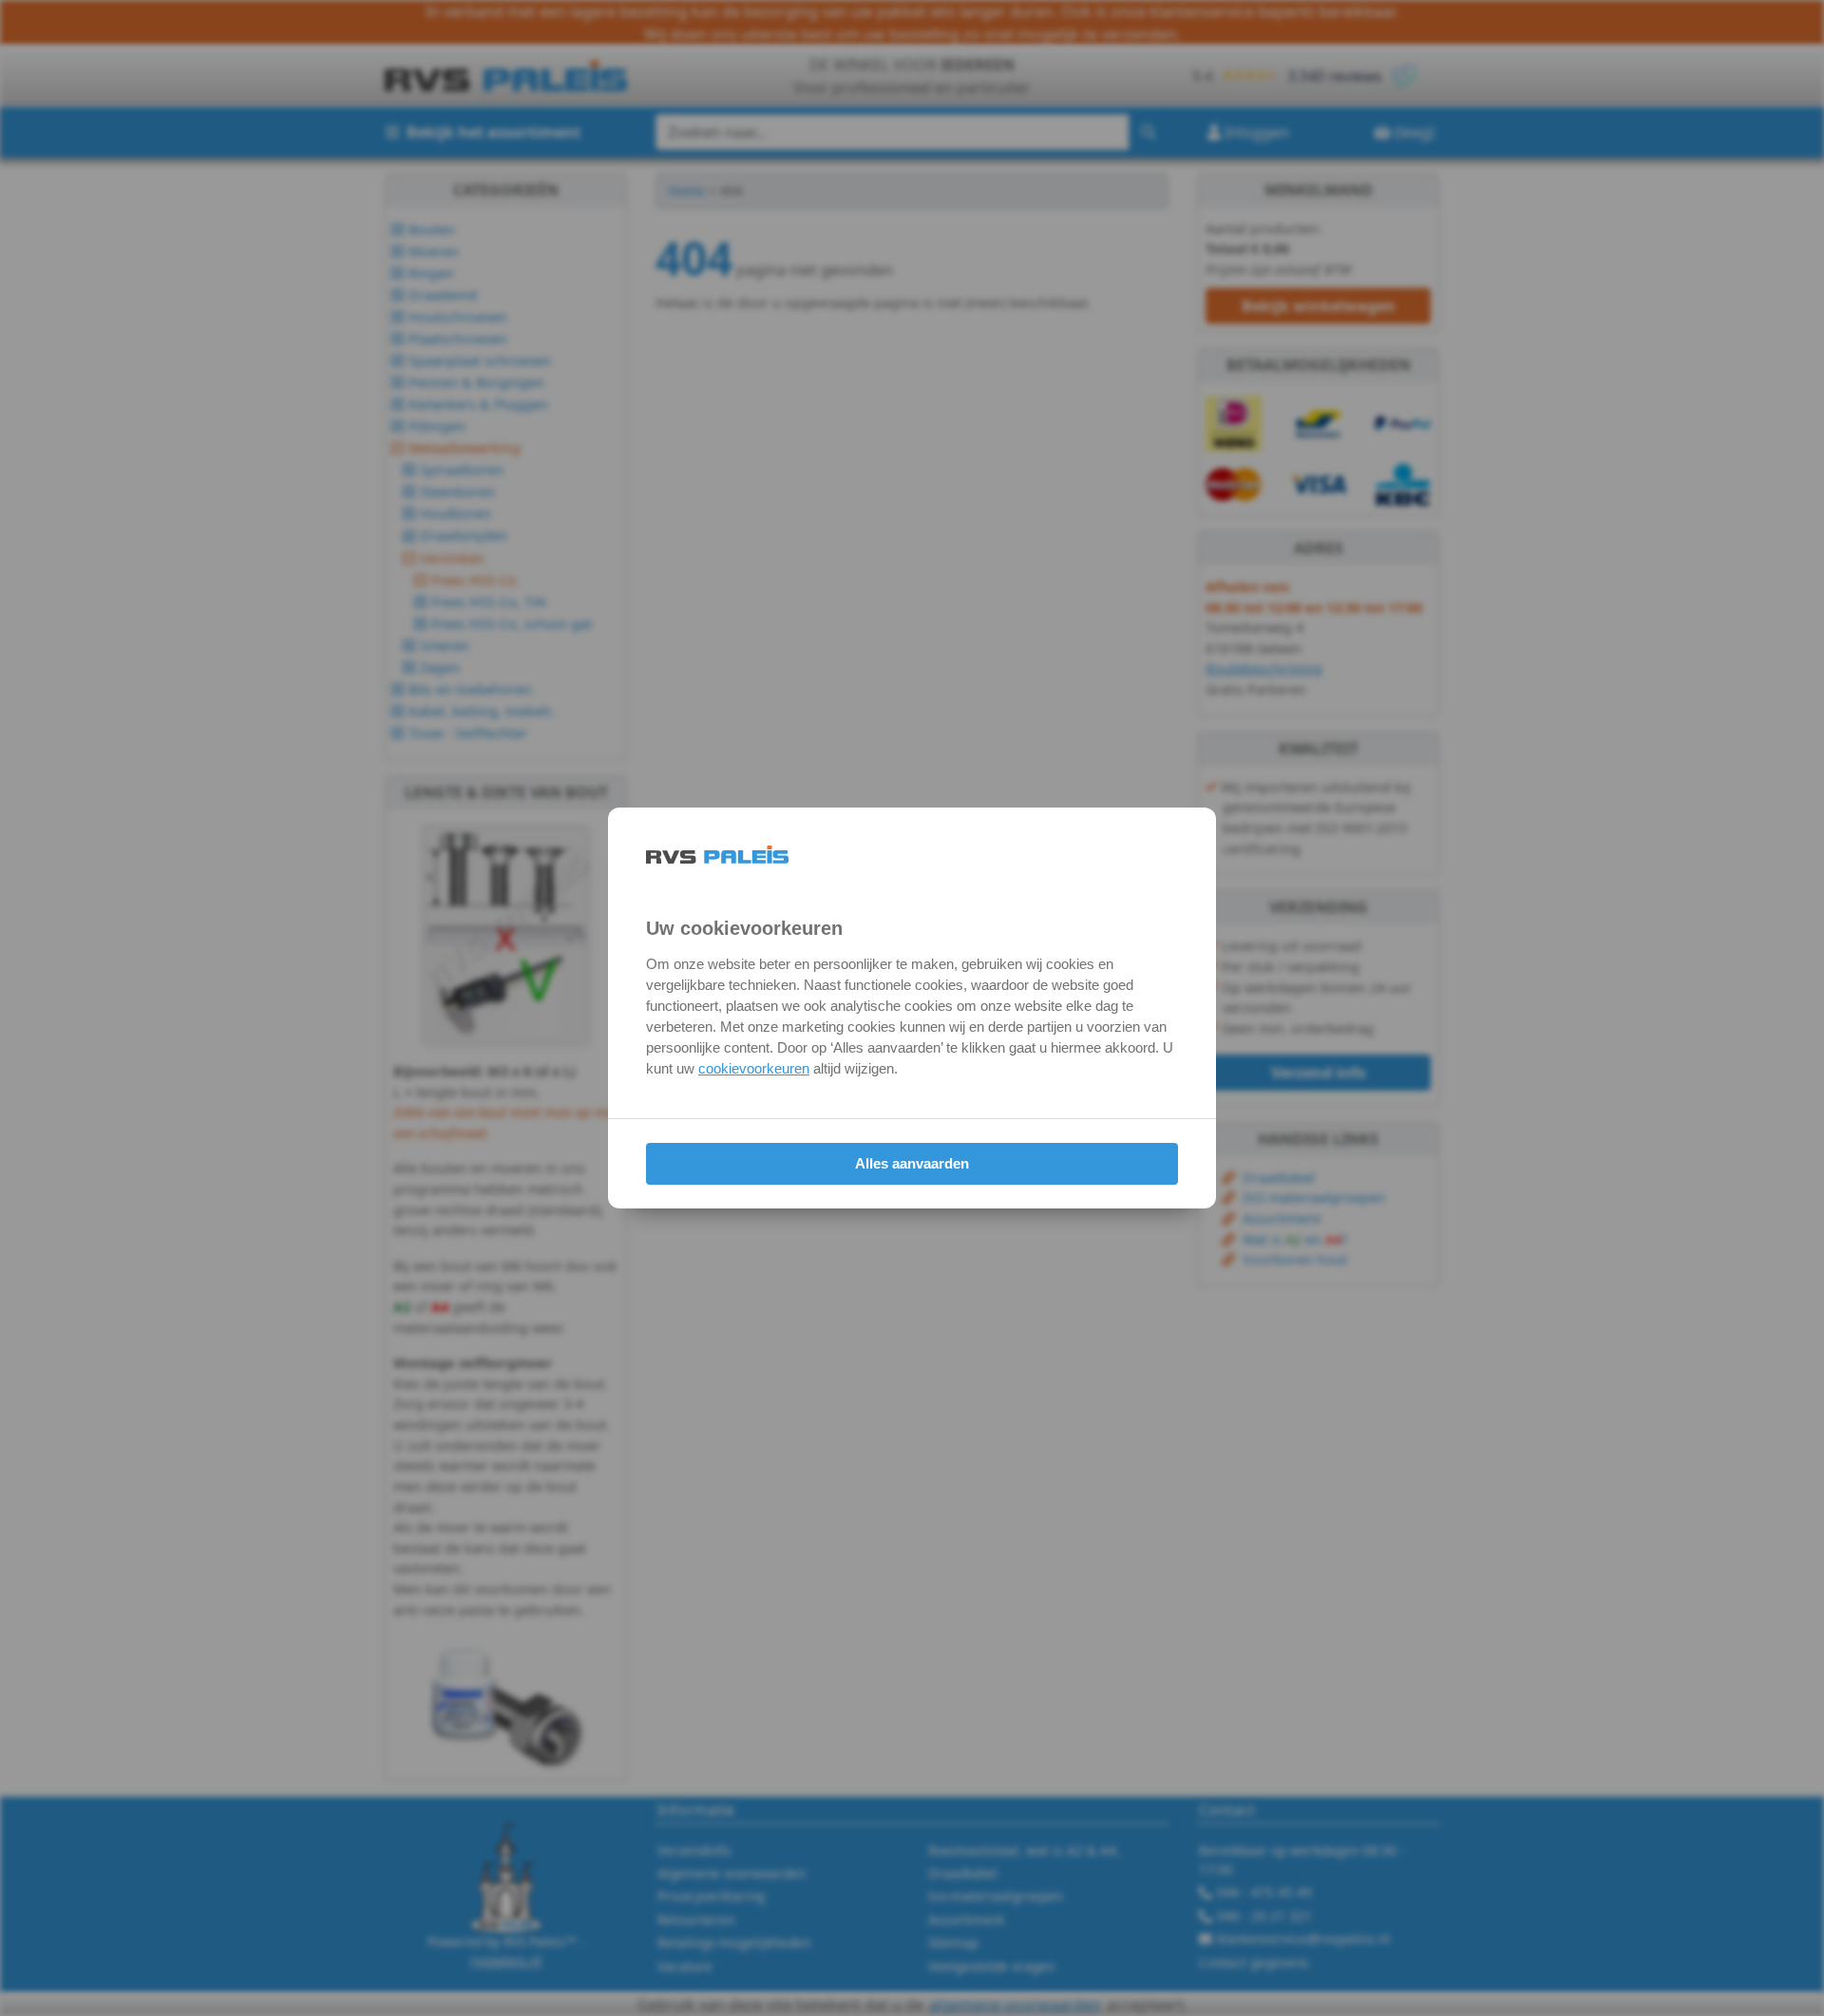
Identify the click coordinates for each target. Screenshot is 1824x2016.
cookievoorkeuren (754, 1068)
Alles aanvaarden (912, 1163)
